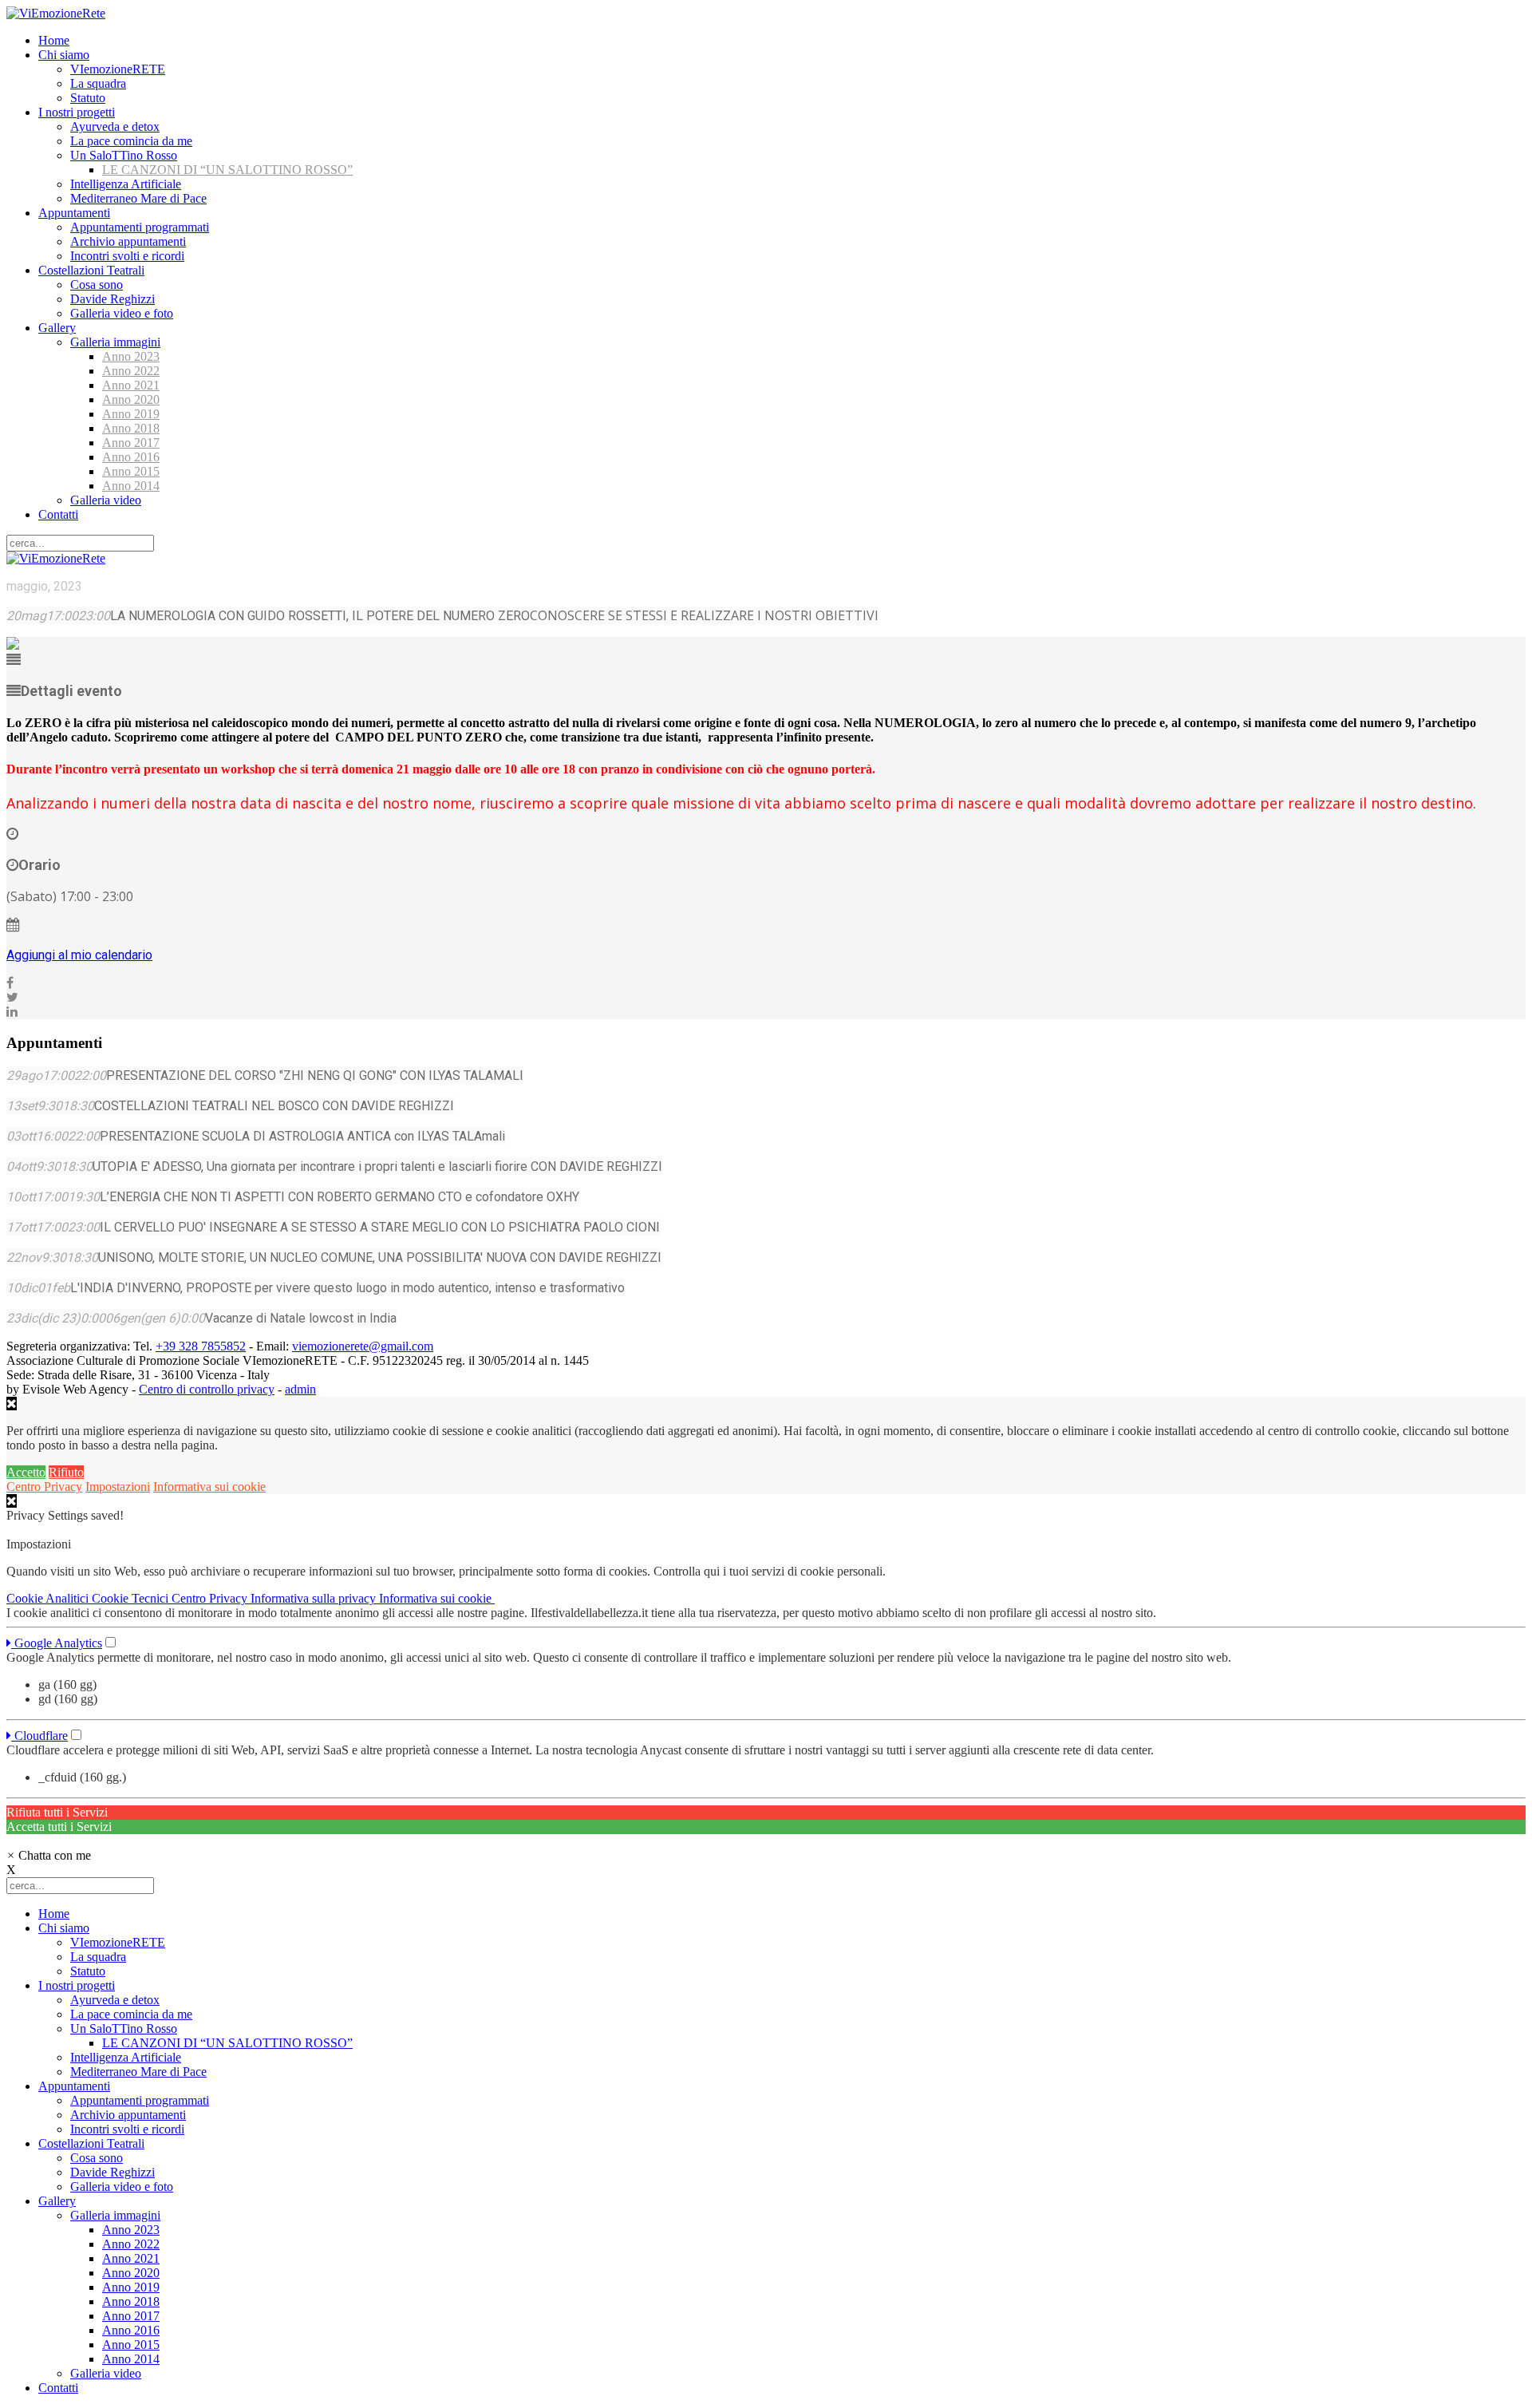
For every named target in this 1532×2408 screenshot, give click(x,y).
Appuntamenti (74, 213)
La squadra (98, 83)
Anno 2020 (131, 399)
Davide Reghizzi (113, 299)
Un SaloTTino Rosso (124, 155)
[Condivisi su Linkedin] (12, 1012)
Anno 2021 (131, 385)
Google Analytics (57, 1643)
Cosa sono (97, 285)
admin (300, 1389)
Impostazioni (118, 1487)
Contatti (58, 514)
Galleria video (106, 500)
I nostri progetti (77, 112)
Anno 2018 (131, 428)
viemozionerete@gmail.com (363, 1346)
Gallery (57, 328)
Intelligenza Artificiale (126, 184)
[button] (49, 1855)
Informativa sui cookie (209, 1487)
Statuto (88, 98)
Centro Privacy (44, 1487)
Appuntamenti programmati (140, 227)
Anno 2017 (131, 443)
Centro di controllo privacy (207, 1389)
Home (54, 40)
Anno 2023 (131, 356)
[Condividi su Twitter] (12, 997)
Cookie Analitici (49, 1598)
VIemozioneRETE (118, 69)
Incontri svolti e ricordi (127, 256)
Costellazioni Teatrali (91, 270)
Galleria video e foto (122, 313)
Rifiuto (66, 1472)
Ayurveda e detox (115, 127)
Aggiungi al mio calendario (79, 955)
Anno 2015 (131, 471)
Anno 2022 (131, 371)
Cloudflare (39, 1736)
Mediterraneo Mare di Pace (138, 198)
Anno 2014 (131, 486)
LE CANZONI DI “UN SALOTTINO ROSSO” (227, 170)
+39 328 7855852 (201, 1346)
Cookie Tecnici (132, 1598)
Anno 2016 (131, 457)
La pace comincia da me (131, 141)
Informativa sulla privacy (315, 1598)
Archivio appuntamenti (128, 241)
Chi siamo (64, 55)
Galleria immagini (115, 342)
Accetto (26, 1472)
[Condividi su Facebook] (10, 983)
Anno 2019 (131, 414)
